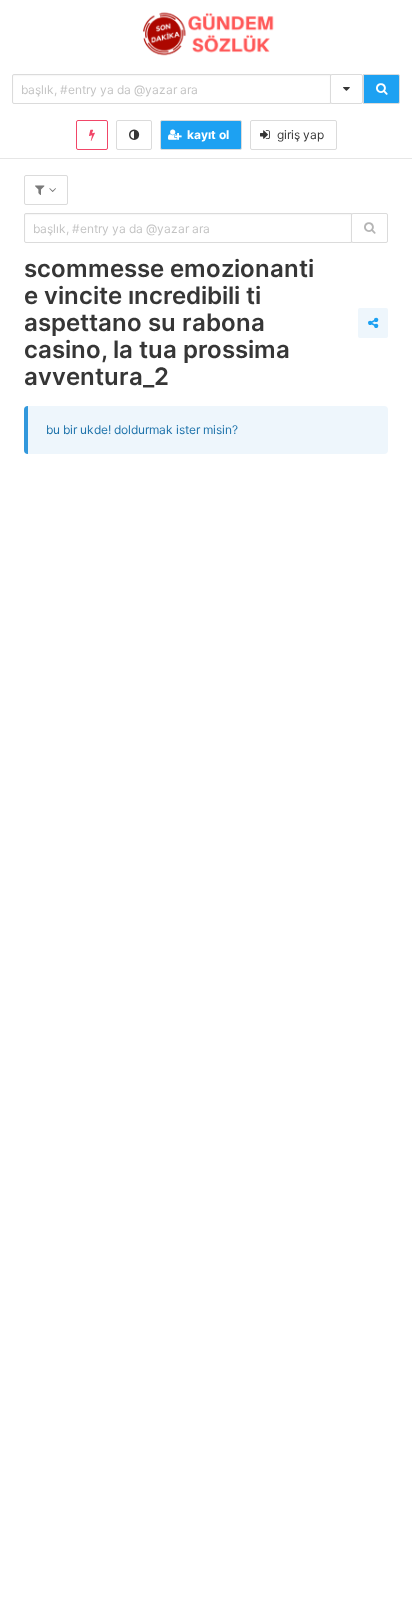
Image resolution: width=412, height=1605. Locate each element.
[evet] (369, 228)
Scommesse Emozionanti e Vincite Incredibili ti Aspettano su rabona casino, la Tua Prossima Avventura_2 (169, 322)
